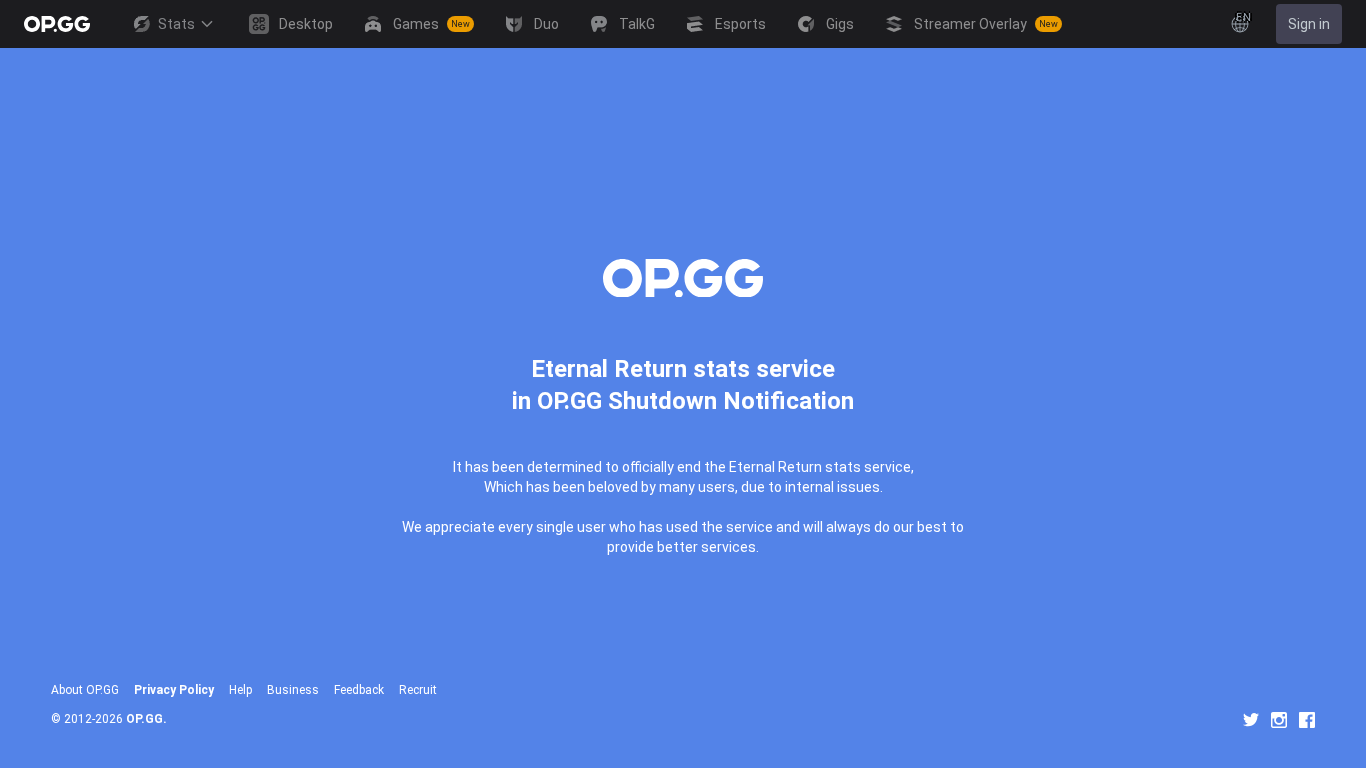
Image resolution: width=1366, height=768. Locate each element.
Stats (176, 24)
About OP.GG (85, 690)
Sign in (1309, 24)
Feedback (359, 690)
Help (240, 690)
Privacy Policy (174, 690)
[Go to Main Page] (57, 24)
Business (293, 690)
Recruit (418, 690)
